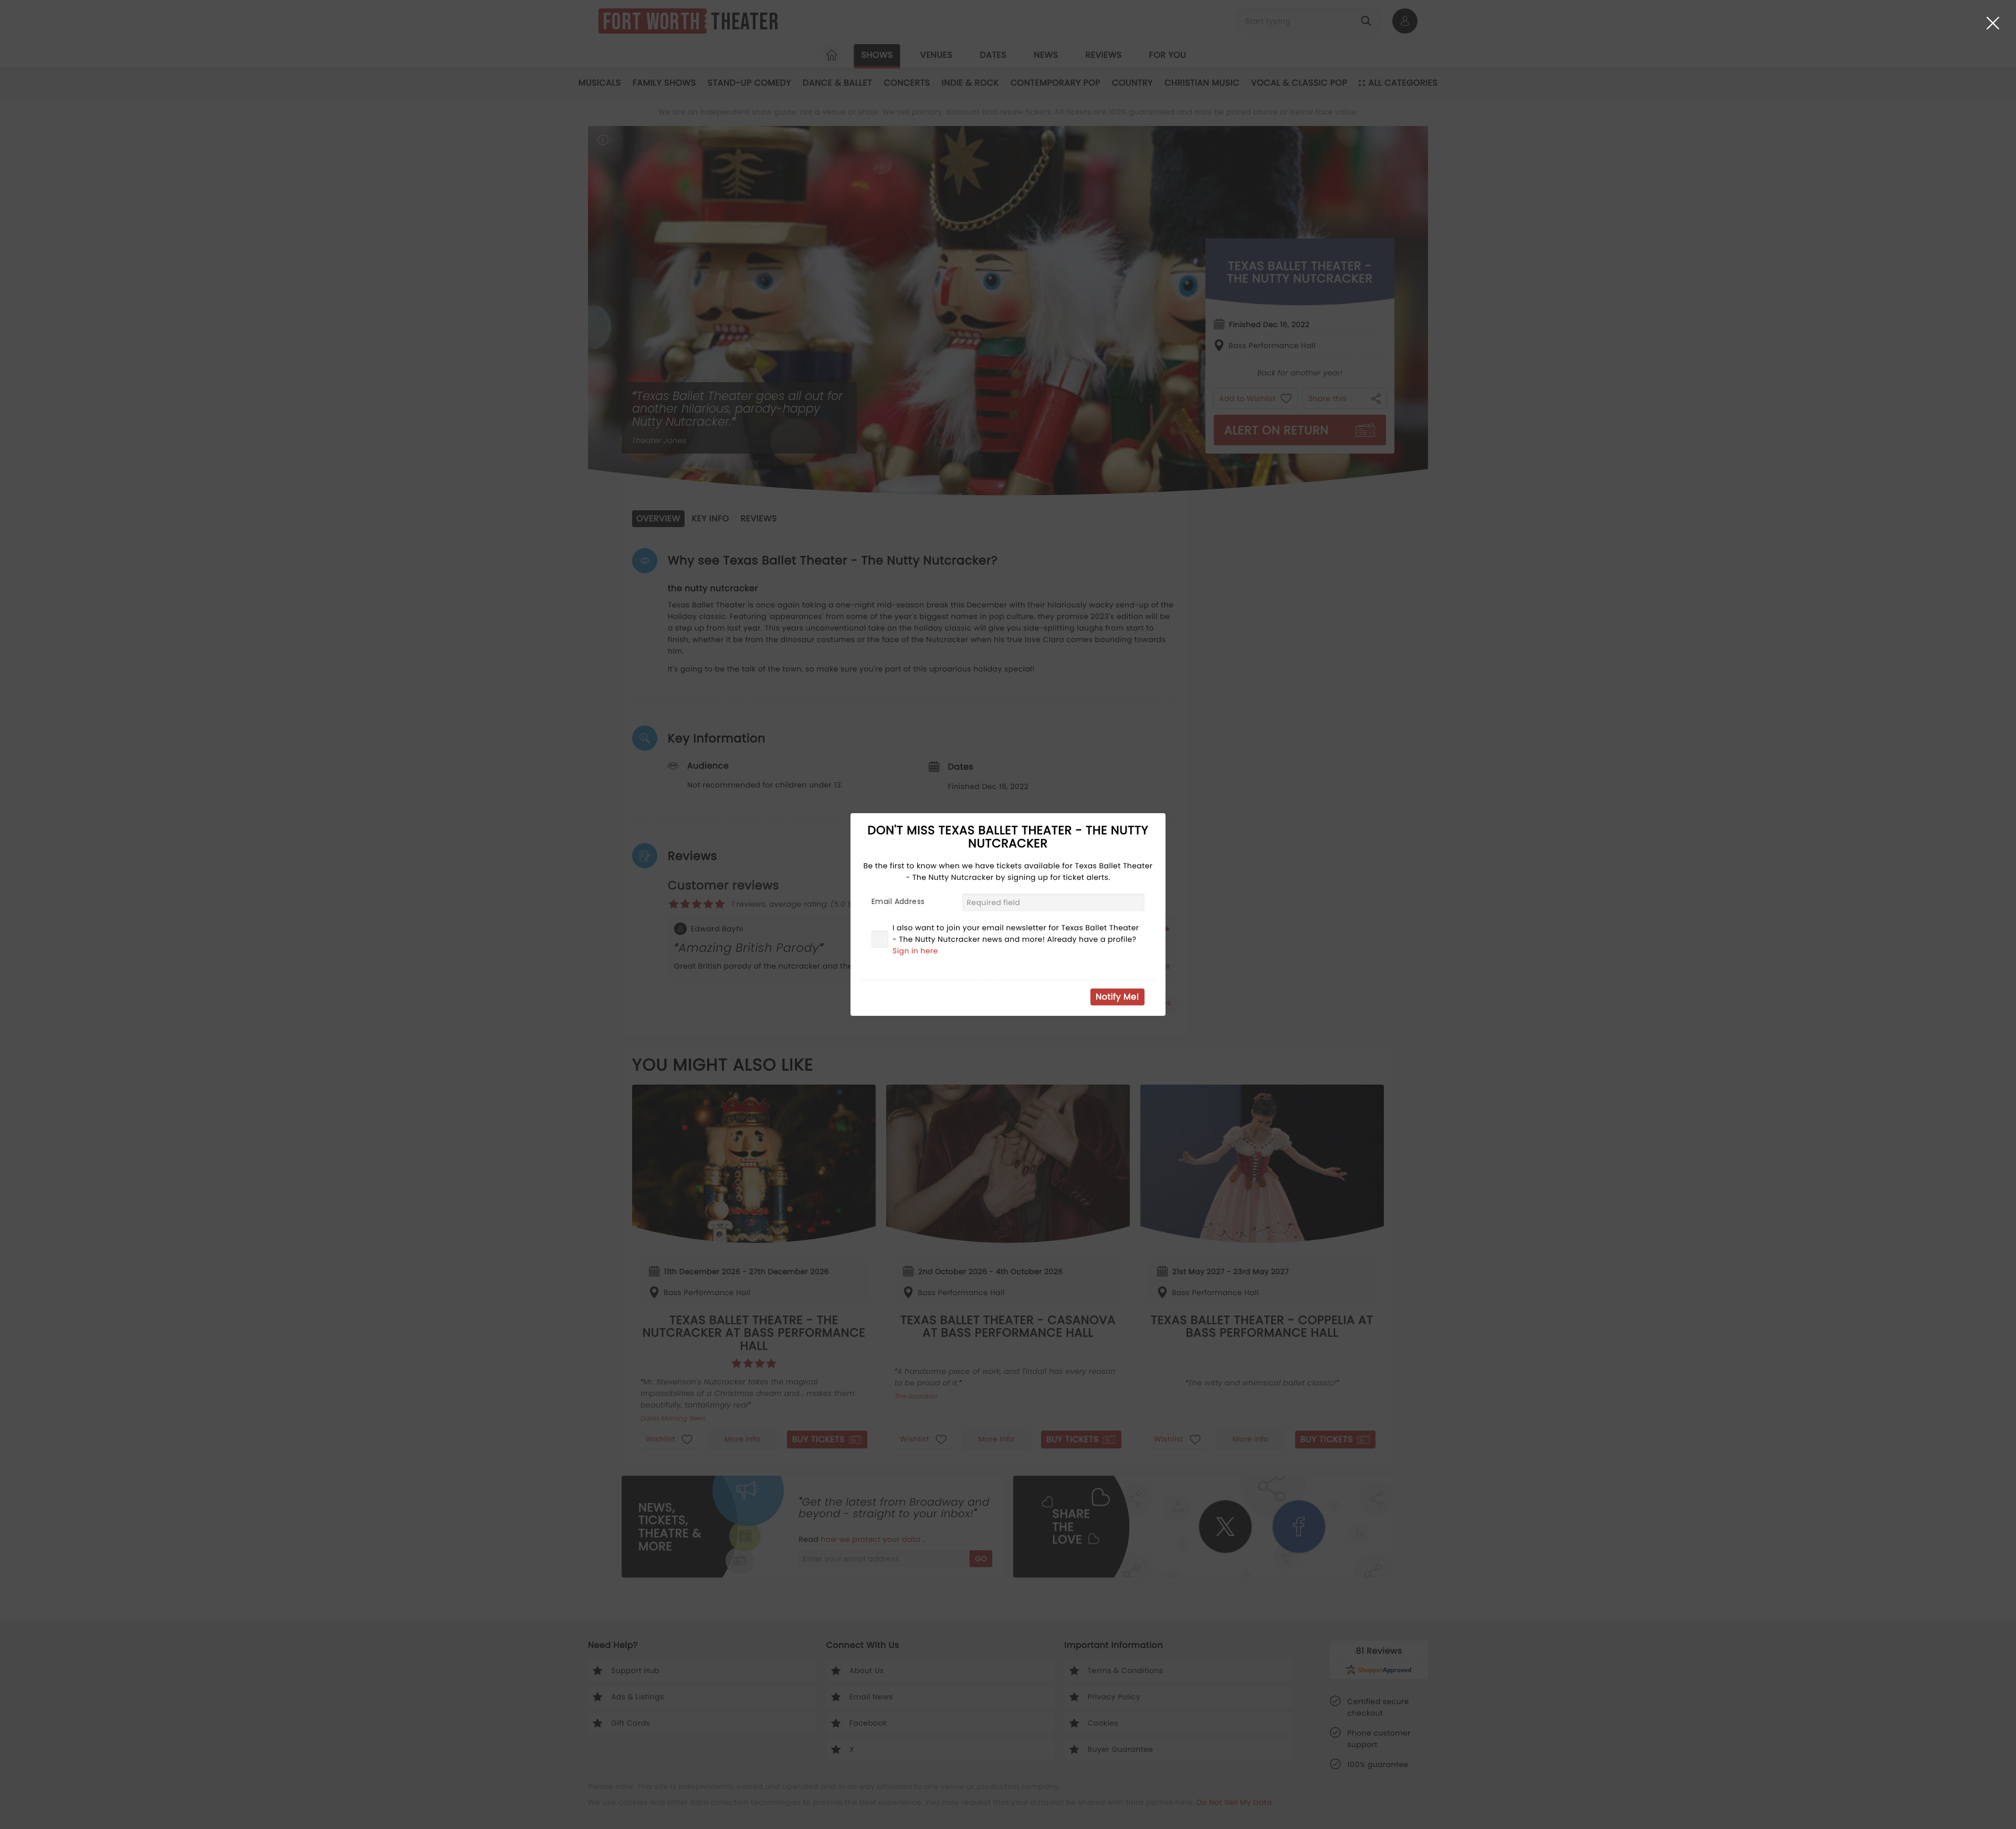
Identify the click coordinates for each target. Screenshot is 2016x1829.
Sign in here (915, 951)
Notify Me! (1117, 997)
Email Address (898, 901)
